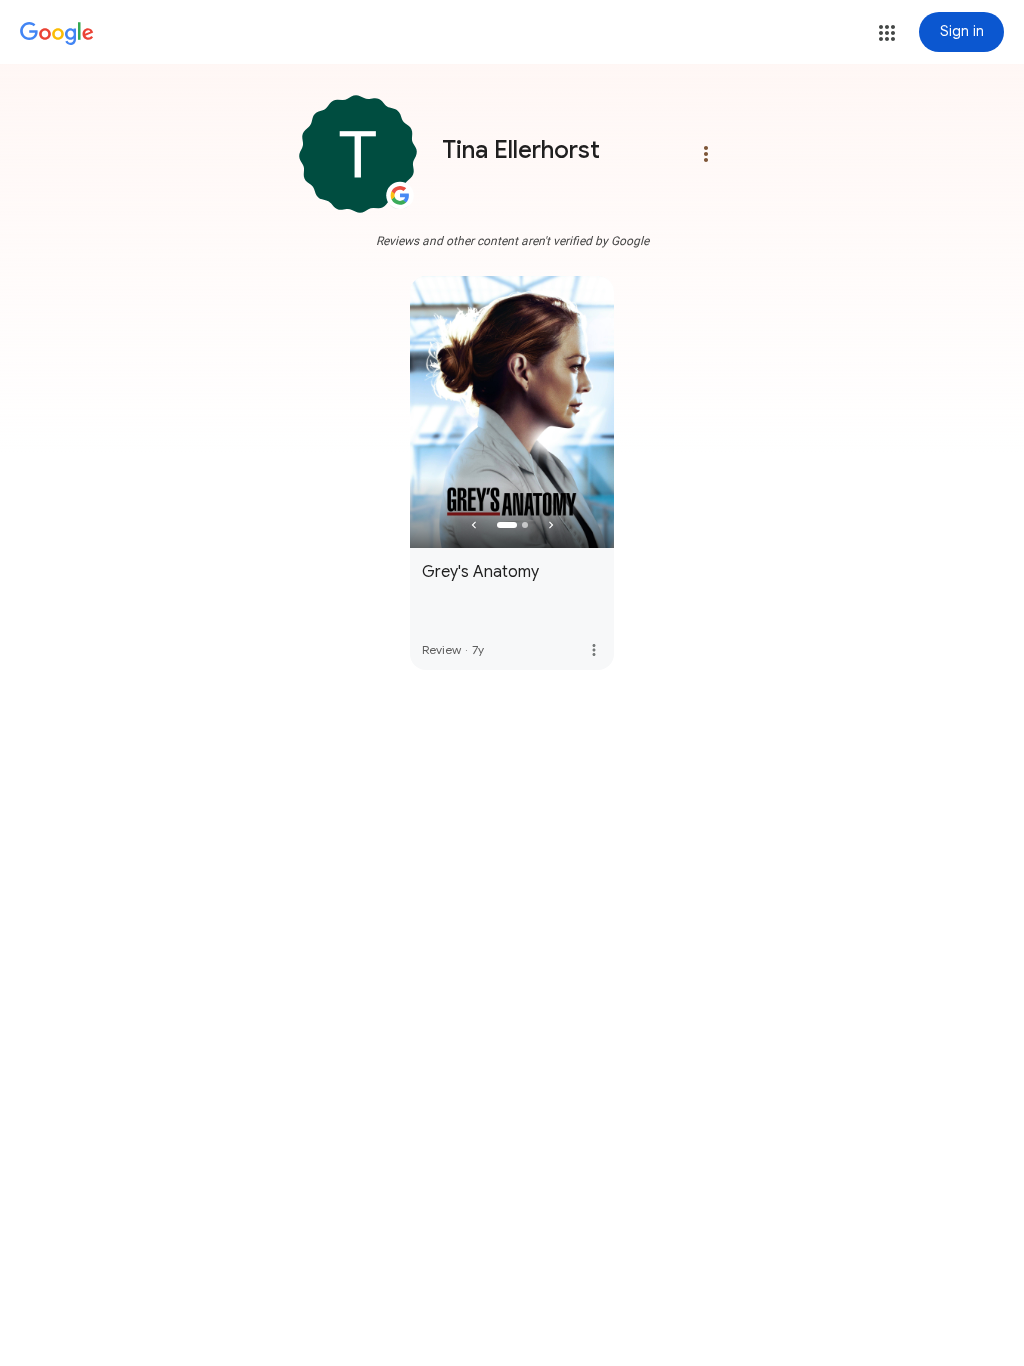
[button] (887, 33)
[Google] (57, 34)
